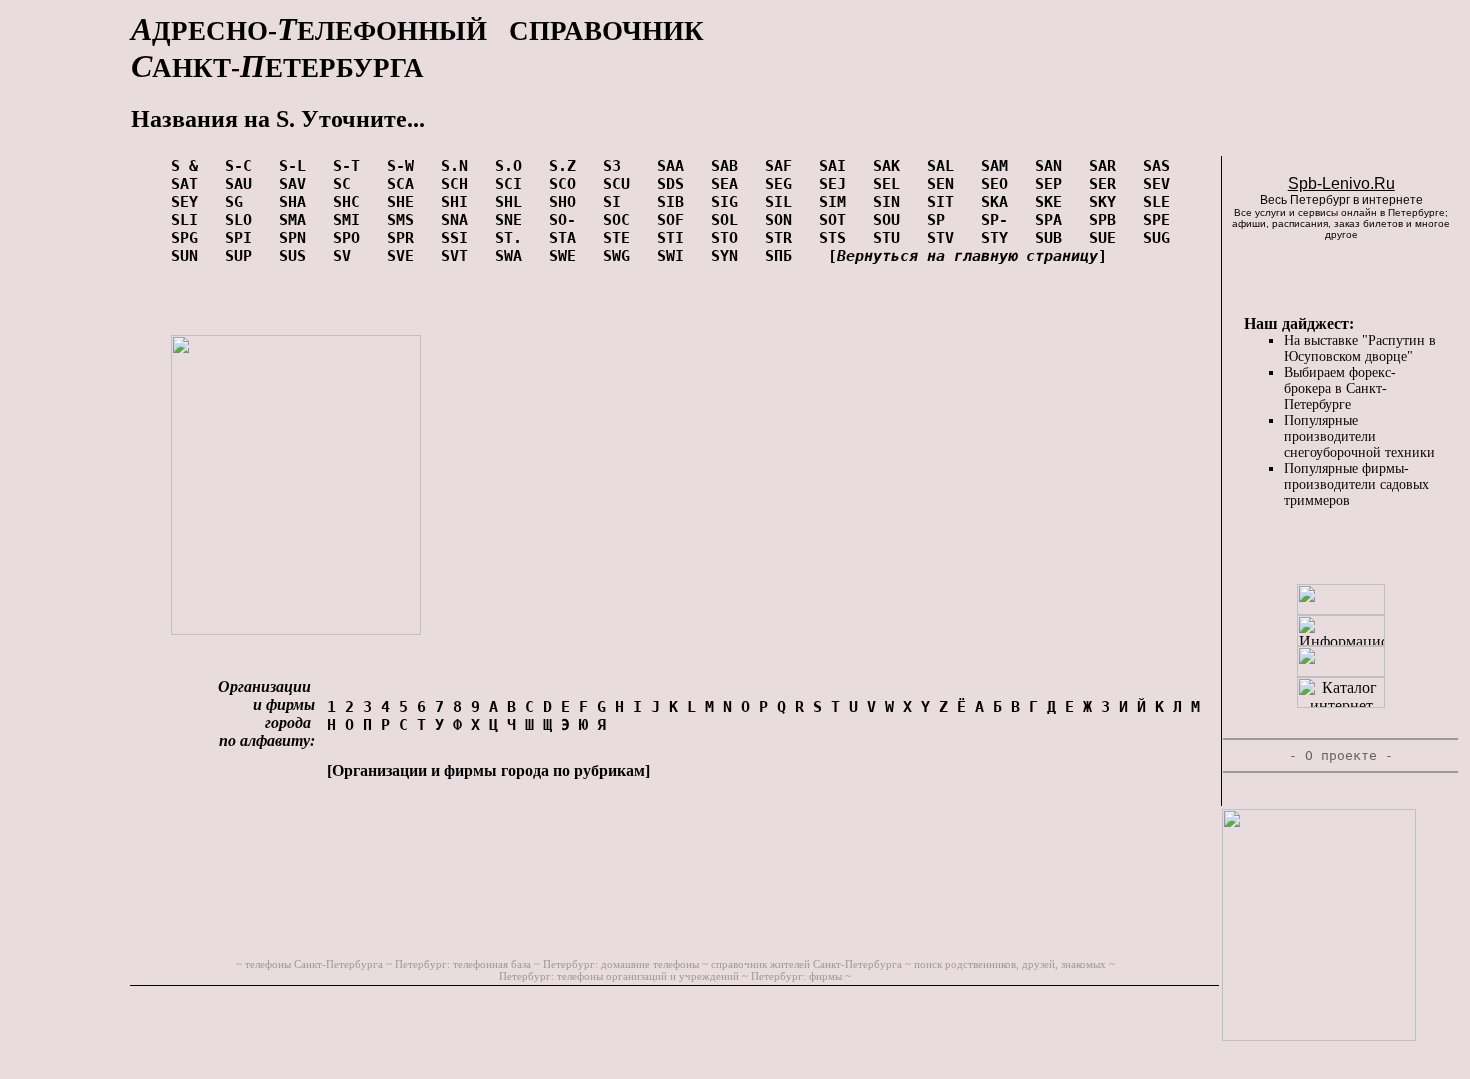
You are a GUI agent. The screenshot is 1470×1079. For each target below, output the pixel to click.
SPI (243, 238)
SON (783, 220)
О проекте (1341, 755)
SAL (945, 166)
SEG (783, 184)
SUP (243, 256)
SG (243, 202)
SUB (1053, 238)
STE (621, 238)
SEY (189, 202)
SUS (297, 256)
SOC (621, 220)
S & (189, 166)
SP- (999, 220)
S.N (459, 166)
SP (945, 220)
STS (837, 238)
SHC (351, 202)
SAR (1107, 166)
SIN (891, 202)
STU (891, 238)
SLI (189, 220)
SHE (405, 202)
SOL (729, 220)
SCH (459, 184)
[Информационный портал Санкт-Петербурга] (1341, 640)
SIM (837, 202)
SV (351, 256)
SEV (1161, 184)
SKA (999, 202)
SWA (513, 256)
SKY (1107, 202)
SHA (297, 202)
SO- (567, 220)
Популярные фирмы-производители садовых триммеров (1356, 484)
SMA (297, 220)
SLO (243, 220)
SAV (297, 184)
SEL (891, 184)
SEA (729, 184)
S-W (405, 166)
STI (675, 238)
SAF (783, 166)
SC (351, 184)
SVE (405, 256)
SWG (621, 256)
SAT (189, 184)
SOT (837, 220)
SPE (1161, 220)
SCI (513, 184)
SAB (729, 166)
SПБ (783, 256)
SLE (1161, 202)
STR (783, 238)
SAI (837, 166)
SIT (945, 202)
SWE (567, 256)
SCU (621, 184)
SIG (729, 202)
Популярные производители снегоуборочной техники (1359, 436)
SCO (567, 184)
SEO (999, 184)
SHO (567, 202)
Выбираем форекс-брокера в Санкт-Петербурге (1340, 388)
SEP (1053, 184)
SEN (945, 184)
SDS (675, 184)
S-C (243, 166)
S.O (513, 166)
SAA (675, 166)
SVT (459, 256)
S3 (621, 166)
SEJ (837, 184)
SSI (459, 238)
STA (567, 238)
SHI (459, 202)
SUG (1161, 238)
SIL (783, 202)
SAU (243, 184)
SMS (405, 220)
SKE (1053, 202)
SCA (405, 184)
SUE (1107, 238)
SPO (351, 238)
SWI (675, 256)
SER (1107, 184)
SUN (189, 256)
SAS (1161, 166)
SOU (891, 220)
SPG (189, 238)
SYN (729, 256)
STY (999, 238)
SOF (675, 220)
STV (945, 238)
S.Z (567, 166)
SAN (1053, 166)
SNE (513, 220)
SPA (1053, 220)
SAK (891, 166)
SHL (513, 202)
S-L (297, 166)
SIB (675, 202)
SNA (459, 220)
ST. (513, 238)
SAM (999, 166)
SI (621, 202)
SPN (297, 238)
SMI (351, 220)
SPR (405, 238)
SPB (1107, 220)
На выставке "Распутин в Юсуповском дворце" (1360, 348)
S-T (351, 166)
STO (729, 238)
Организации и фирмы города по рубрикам (488, 770)
